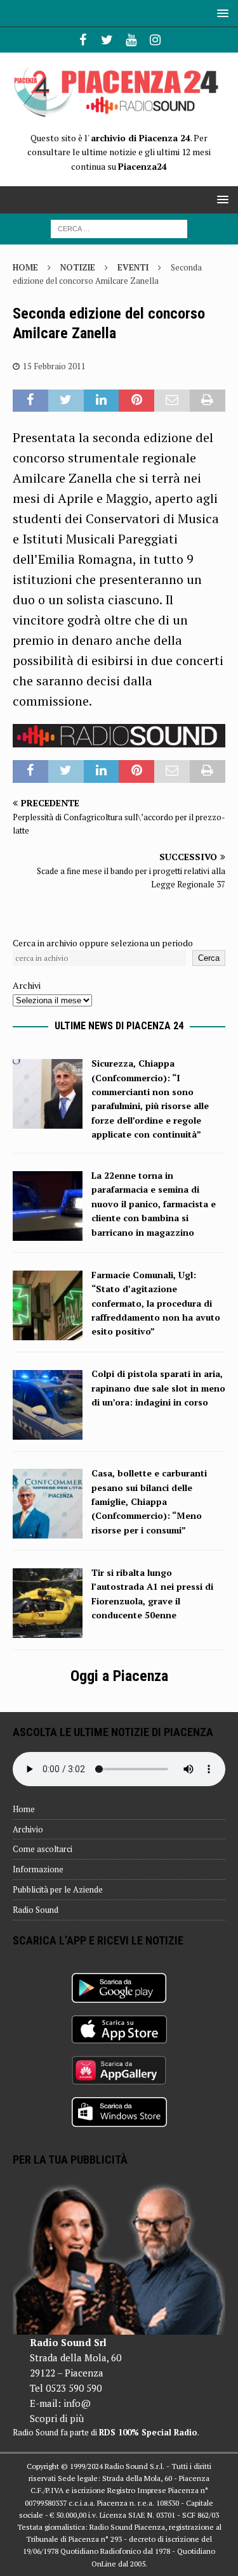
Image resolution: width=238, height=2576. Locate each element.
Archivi (27, 985)
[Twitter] (107, 40)
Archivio (28, 1829)
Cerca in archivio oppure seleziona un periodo (103, 943)
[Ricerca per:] (119, 228)
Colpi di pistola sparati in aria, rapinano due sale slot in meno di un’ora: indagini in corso (158, 1388)
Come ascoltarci (43, 1849)
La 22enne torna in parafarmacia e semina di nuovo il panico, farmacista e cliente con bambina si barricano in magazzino (154, 1204)
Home (24, 1809)
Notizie (78, 267)
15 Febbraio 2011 (54, 366)
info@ (77, 2403)
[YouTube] (131, 40)
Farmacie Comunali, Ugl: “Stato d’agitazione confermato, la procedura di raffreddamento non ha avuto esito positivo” (156, 1303)
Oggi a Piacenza (119, 1676)
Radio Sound (36, 1910)
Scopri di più (57, 2418)
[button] (221, 13)
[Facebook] (83, 40)
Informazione (38, 1869)
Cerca (209, 958)
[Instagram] (155, 40)
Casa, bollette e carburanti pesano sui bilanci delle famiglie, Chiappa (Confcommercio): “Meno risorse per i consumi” (149, 1501)
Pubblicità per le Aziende (58, 1889)
